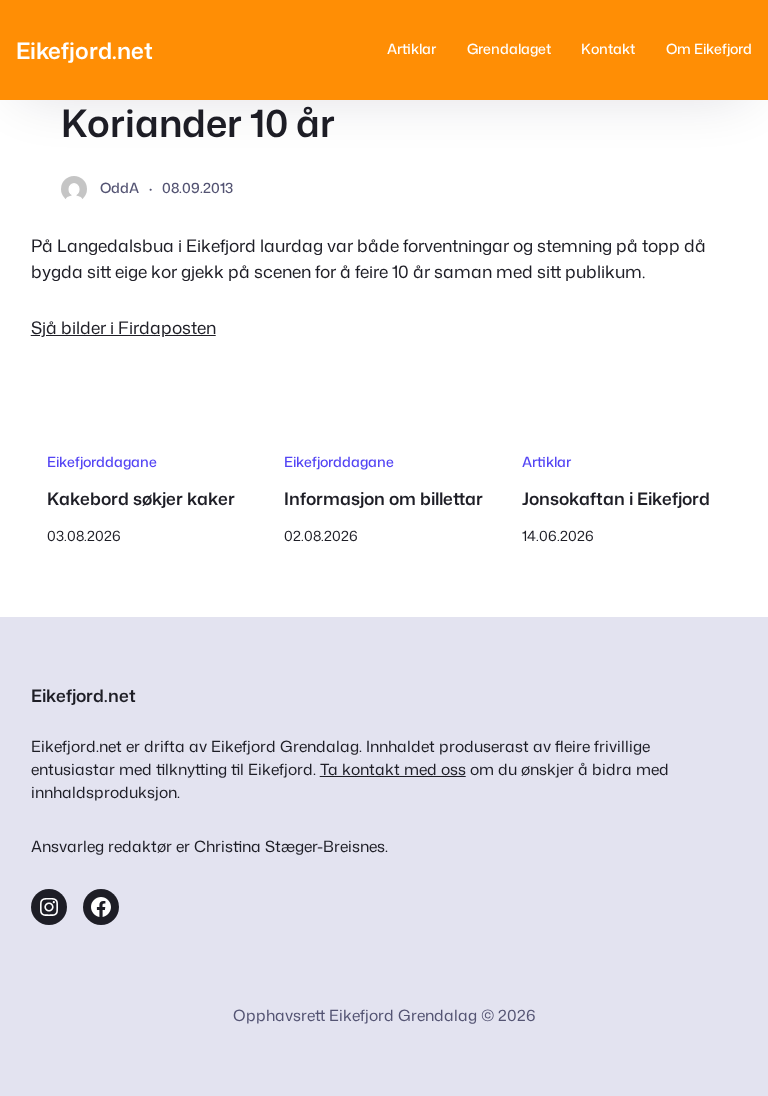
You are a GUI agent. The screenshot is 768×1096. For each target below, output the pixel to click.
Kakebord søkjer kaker (141, 499)
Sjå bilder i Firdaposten (123, 327)
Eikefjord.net (84, 50)
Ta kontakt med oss (393, 769)
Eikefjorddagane (102, 462)
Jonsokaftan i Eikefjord (616, 499)
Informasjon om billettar (383, 499)
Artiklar (546, 462)
